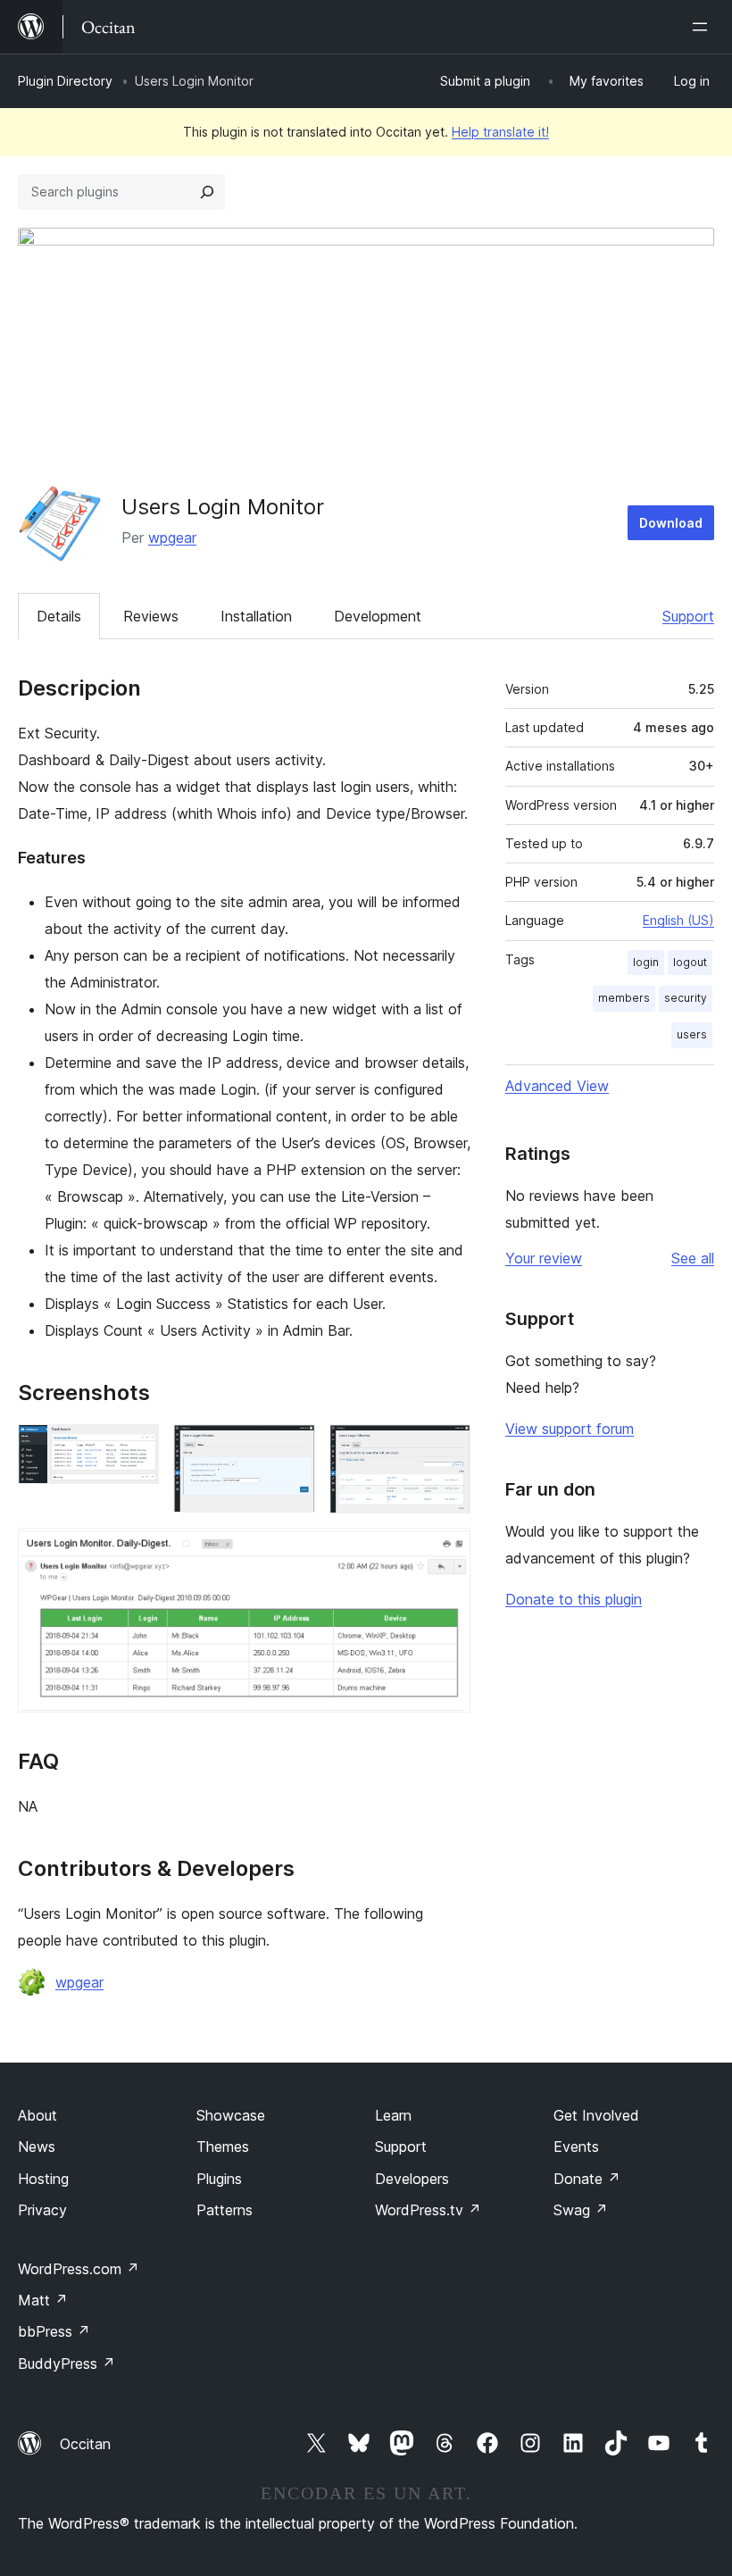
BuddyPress (67, 2363)
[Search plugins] (207, 192)
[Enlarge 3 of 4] (446, 1448)
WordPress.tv (428, 2210)
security (686, 998)
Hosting (43, 2179)
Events (576, 2147)
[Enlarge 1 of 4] (135, 1448)
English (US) (678, 920)
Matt (43, 2300)
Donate (587, 2179)
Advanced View (557, 1086)
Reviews (151, 616)
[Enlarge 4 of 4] (446, 1552)
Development (378, 616)
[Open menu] (703, 27)
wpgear (172, 538)
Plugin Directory (65, 81)
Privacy (42, 2210)
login (646, 962)
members (624, 998)
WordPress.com (79, 2269)
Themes (223, 2147)
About (37, 2115)
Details (59, 616)
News (37, 2147)
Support (688, 616)
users (692, 1034)
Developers (412, 2179)
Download (671, 523)
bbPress (54, 2331)
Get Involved (596, 2115)
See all (693, 1258)
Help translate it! (500, 132)
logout (690, 962)
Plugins (219, 2179)
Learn (393, 2115)
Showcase (231, 2115)
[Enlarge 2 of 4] (291, 1448)
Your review (544, 1258)
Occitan (85, 2444)
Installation (256, 616)
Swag (581, 2210)
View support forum (570, 1429)
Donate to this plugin (574, 1599)
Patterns (225, 2210)
